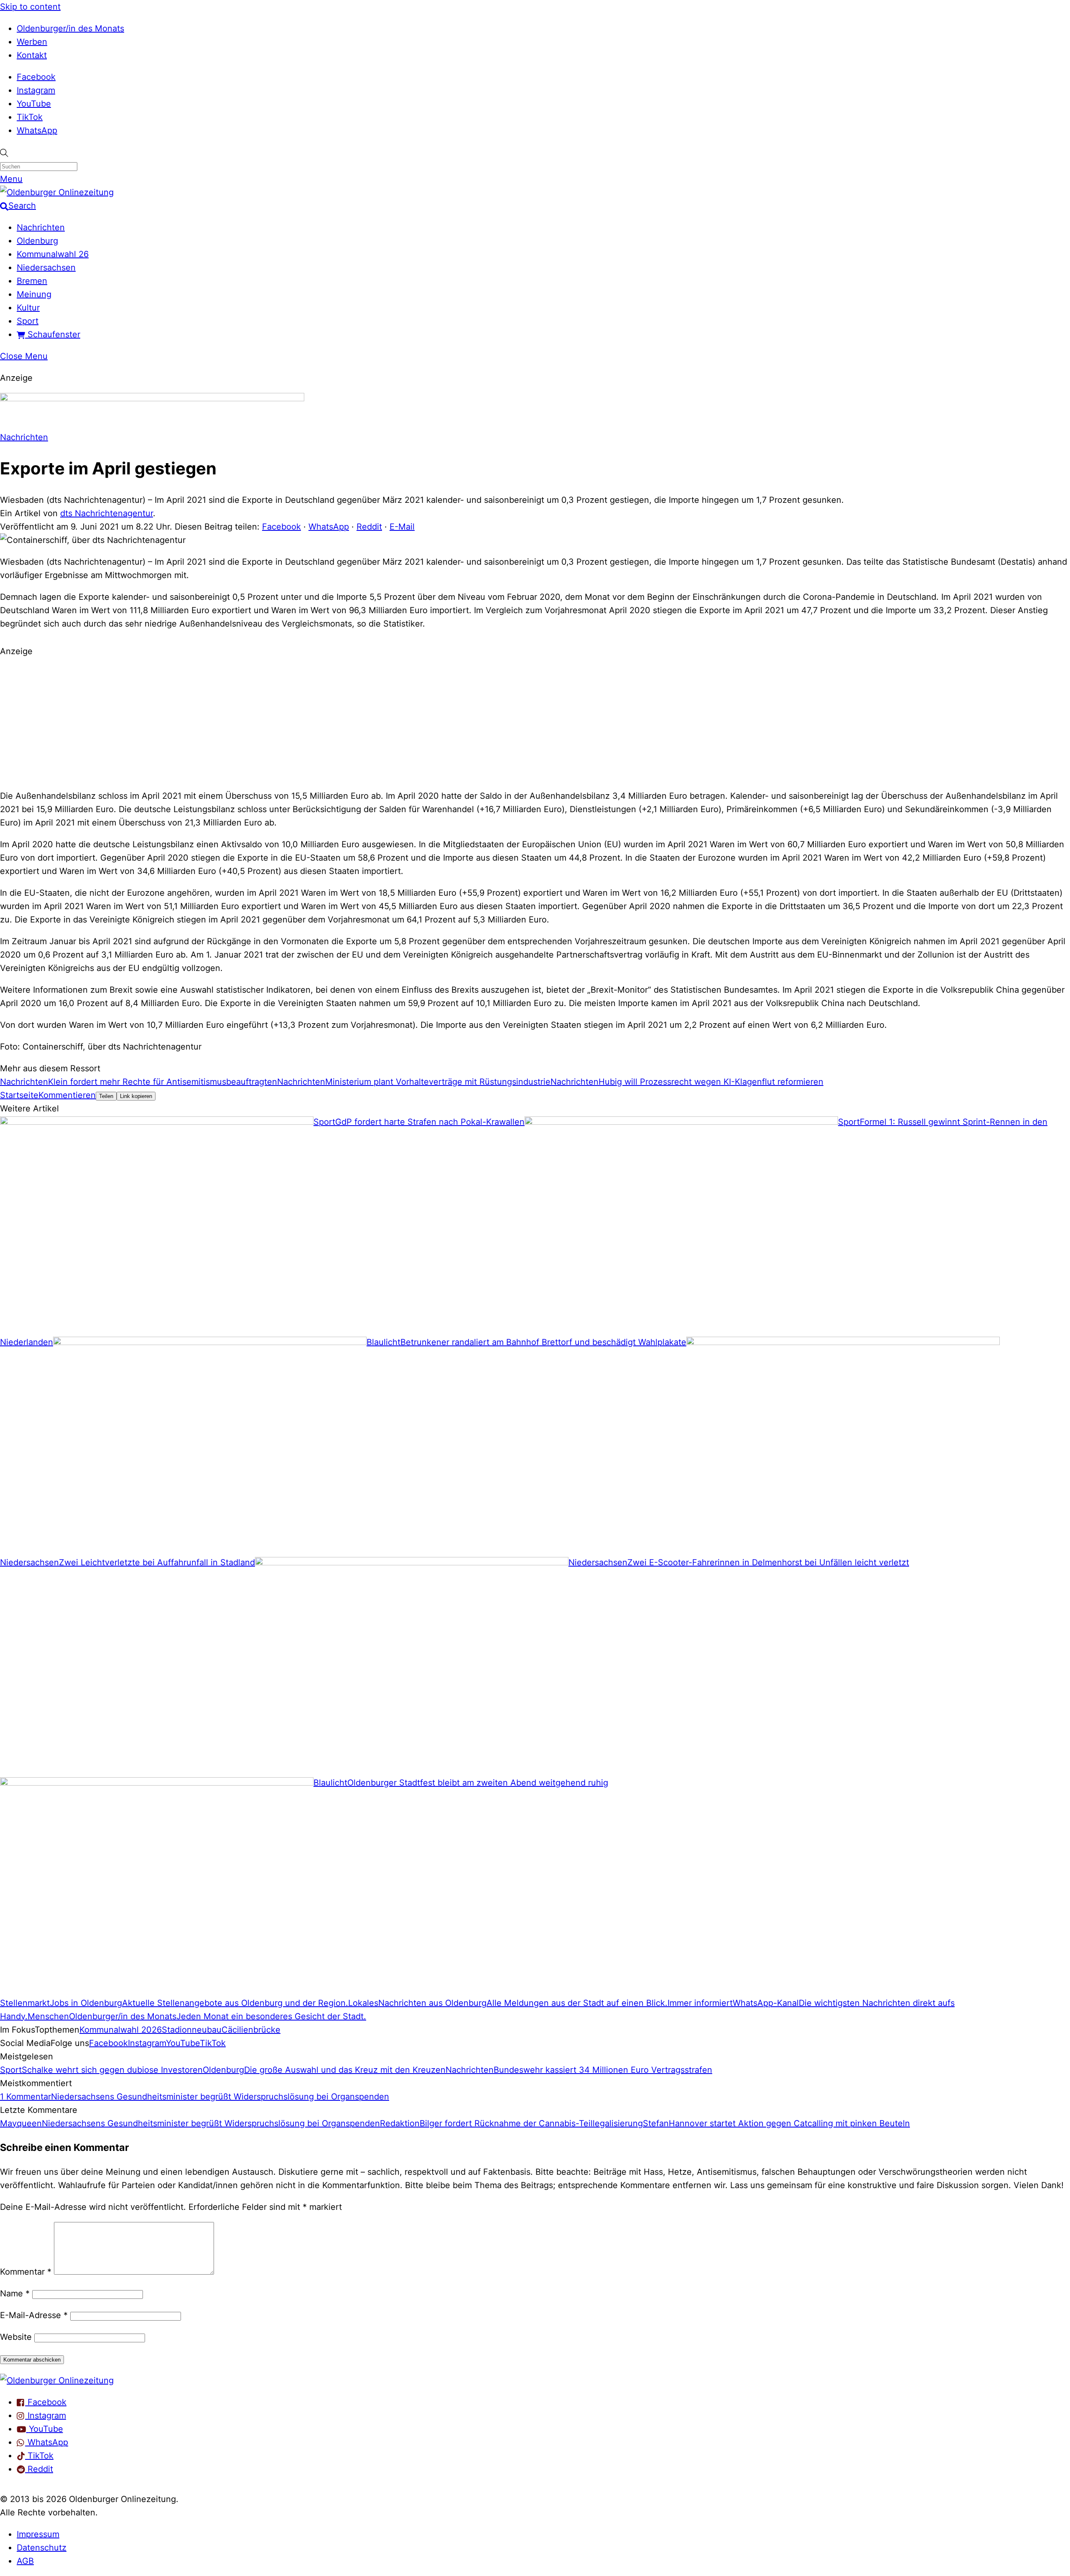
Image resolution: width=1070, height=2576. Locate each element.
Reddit (369, 527)
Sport (28, 321)
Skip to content (30, 7)
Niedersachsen (46, 268)
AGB (25, 2561)
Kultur (28, 308)
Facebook (36, 77)
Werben (32, 42)
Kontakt (32, 55)
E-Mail (402, 527)
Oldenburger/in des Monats (70, 28)
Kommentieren (67, 1095)
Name (15, 2293)
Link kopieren (136, 1096)
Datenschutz (42, 2548)
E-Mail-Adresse (34, 2315)
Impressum (38, 2534)
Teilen (106, 1096)
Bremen (32, 281)
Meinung (34, 294)
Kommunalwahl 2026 (121, 2030)
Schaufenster (53, 334)
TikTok (30, 117)
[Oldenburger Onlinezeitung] (57, 2380)
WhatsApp (37, 130)
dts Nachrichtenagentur (107, 513)
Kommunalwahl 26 (53, 254)
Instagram (36, 90)
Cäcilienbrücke (251, 2030)
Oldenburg (37, 241)
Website (16, 2337)
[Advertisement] (535, 722)
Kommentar (26, 2272)
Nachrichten (41, 227)
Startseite (19, 1095)
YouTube (34, 104)
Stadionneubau (192, 2030)
